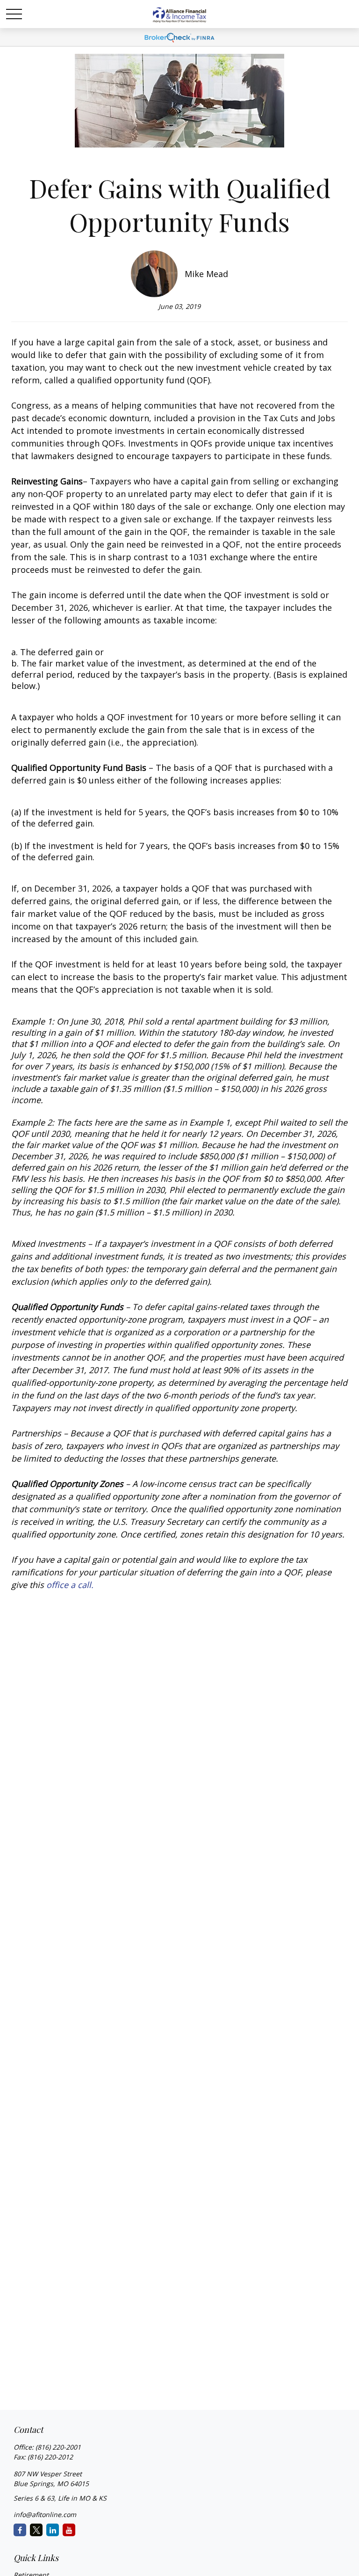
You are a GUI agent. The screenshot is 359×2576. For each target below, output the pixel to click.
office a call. (70, 1585)
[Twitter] (36, 2530)
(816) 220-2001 (58, 2447)
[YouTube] (69, 2530)
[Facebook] (20, 2530)
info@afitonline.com (45, 2514)
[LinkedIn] (53, 2530)
